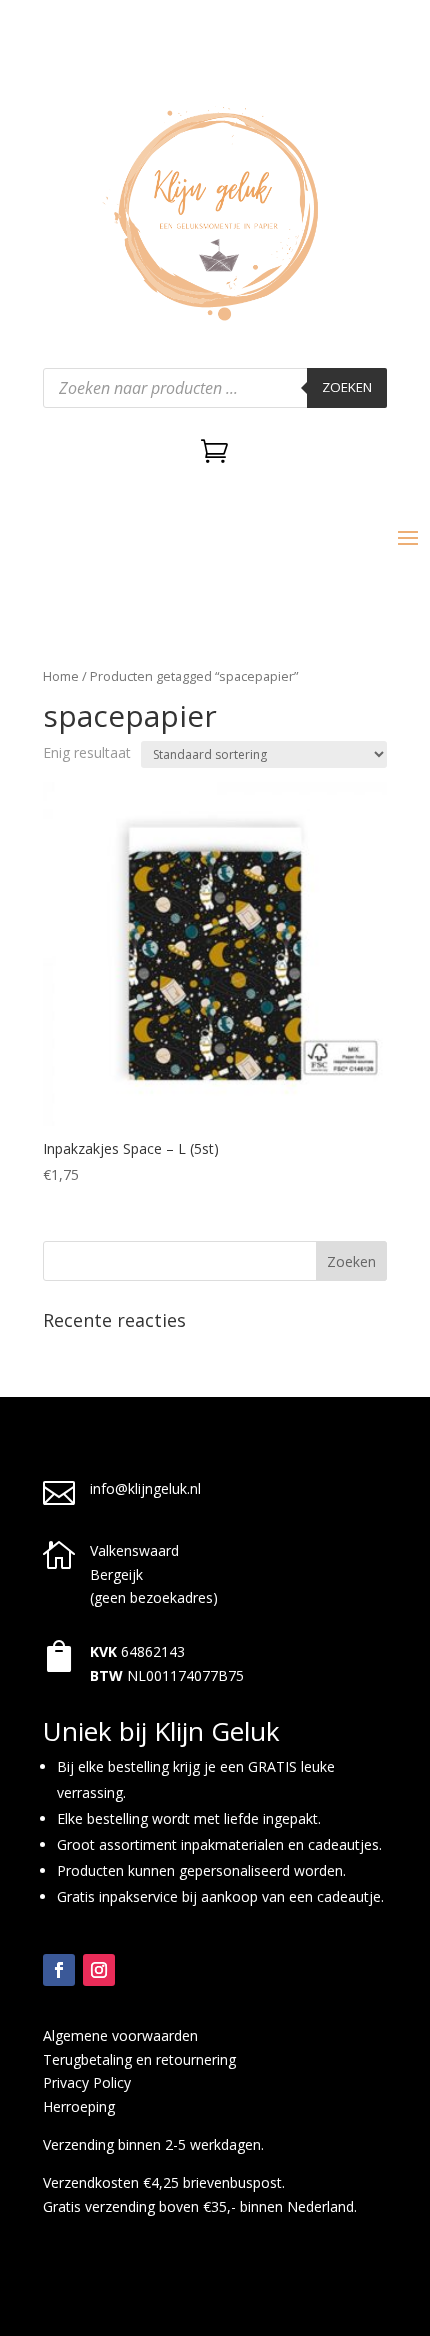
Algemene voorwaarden (120, 2035)
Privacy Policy (87, 2082)
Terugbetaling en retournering (139, 2059)
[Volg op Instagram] (99, 1970)
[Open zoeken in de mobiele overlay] (215, 388)
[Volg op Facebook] (59, 1970)
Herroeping (79, 2106)
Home (61, 676)
